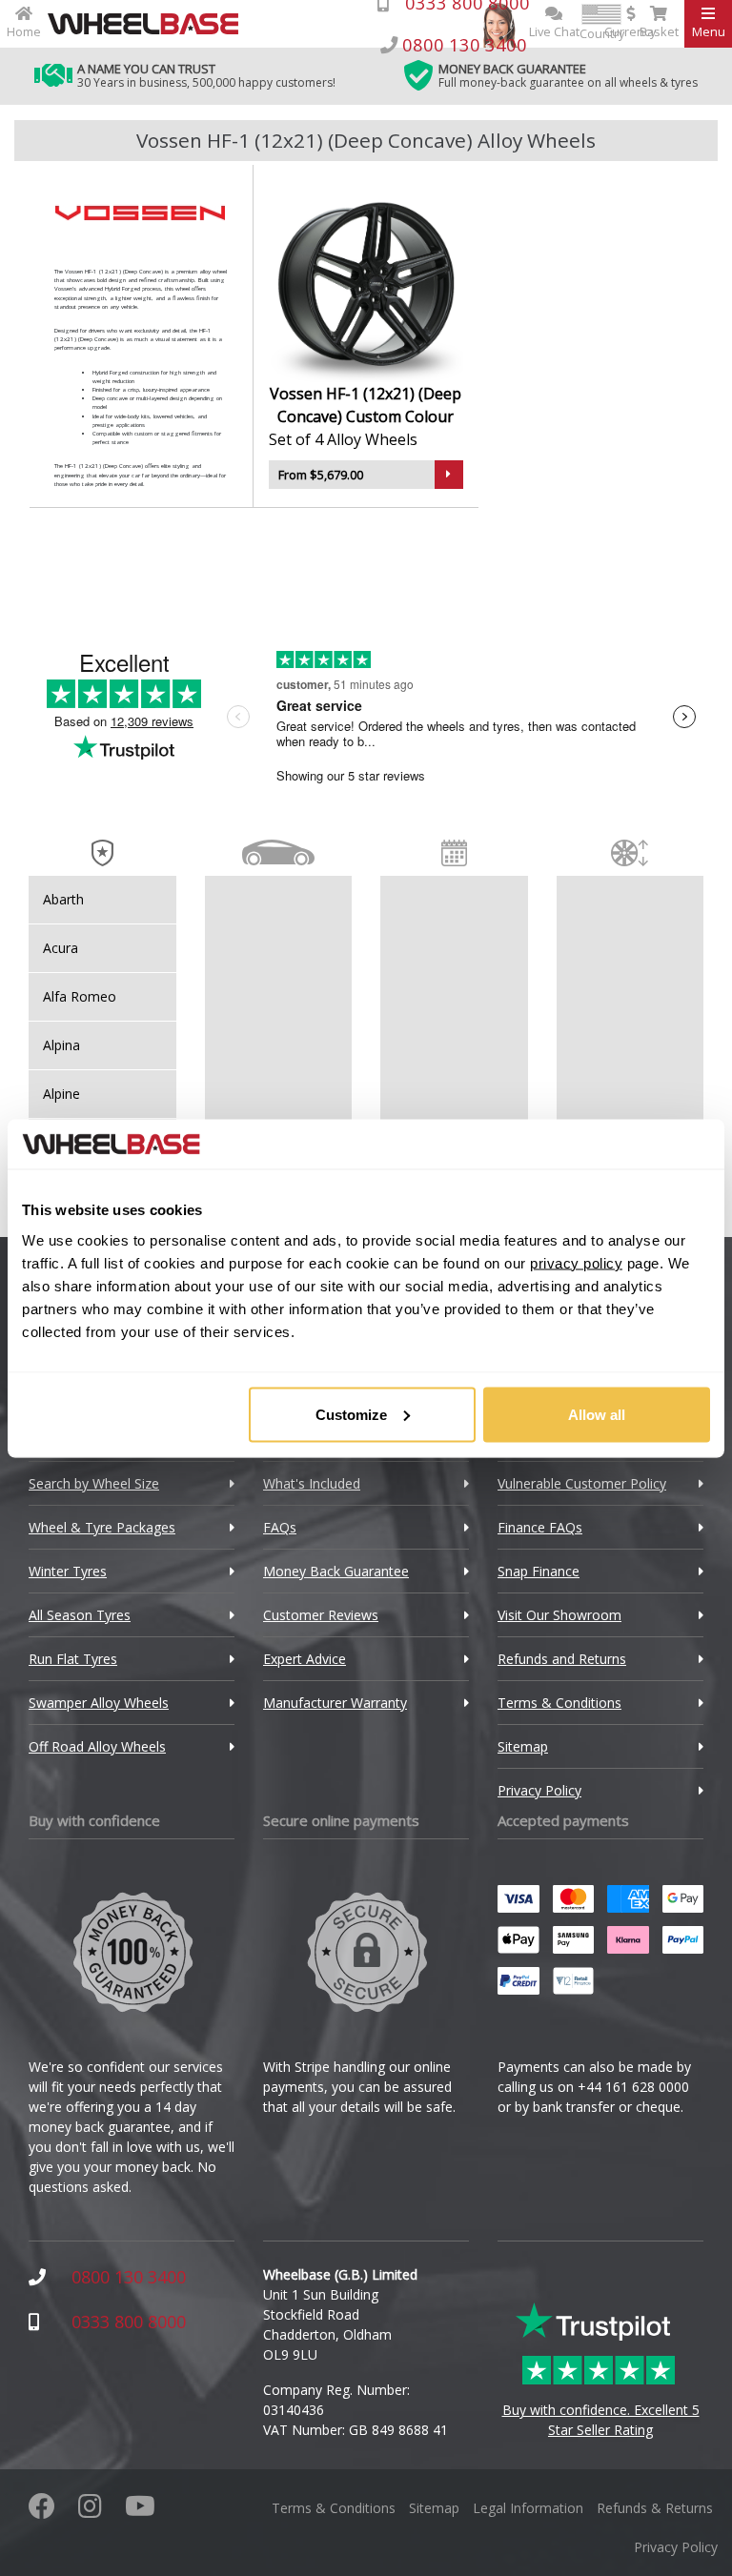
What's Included (312, 1483)
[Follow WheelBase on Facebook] (42, 2511)
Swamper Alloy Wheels (99, 1703)
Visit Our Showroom (559, 1615)
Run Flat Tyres (73, 1659)
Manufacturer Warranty (335, 1703)
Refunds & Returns (655, 2508)
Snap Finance (539, 1571)
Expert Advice (305, 1659)
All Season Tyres (80, 1615)
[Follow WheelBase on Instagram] (90, 2511)
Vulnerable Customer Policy (582, 1483)
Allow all (597, 1414)
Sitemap (523, 1746)
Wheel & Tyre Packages (102, 1527)
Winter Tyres (68, 1571)
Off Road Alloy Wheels (97, 1746)
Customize (351, 1414)
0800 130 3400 (129, 2277)
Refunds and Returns (562, 1659)
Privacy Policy (539, 1790)
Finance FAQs (540, 1527)
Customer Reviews (321, 1615)
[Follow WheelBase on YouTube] (140, 2511)
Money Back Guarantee (336, 1571)
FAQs (280, 1527)
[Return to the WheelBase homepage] (151, 24)
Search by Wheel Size (94, 1483)
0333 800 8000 (129, 2322)
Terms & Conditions (559, 1703)
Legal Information (528, 2508)
